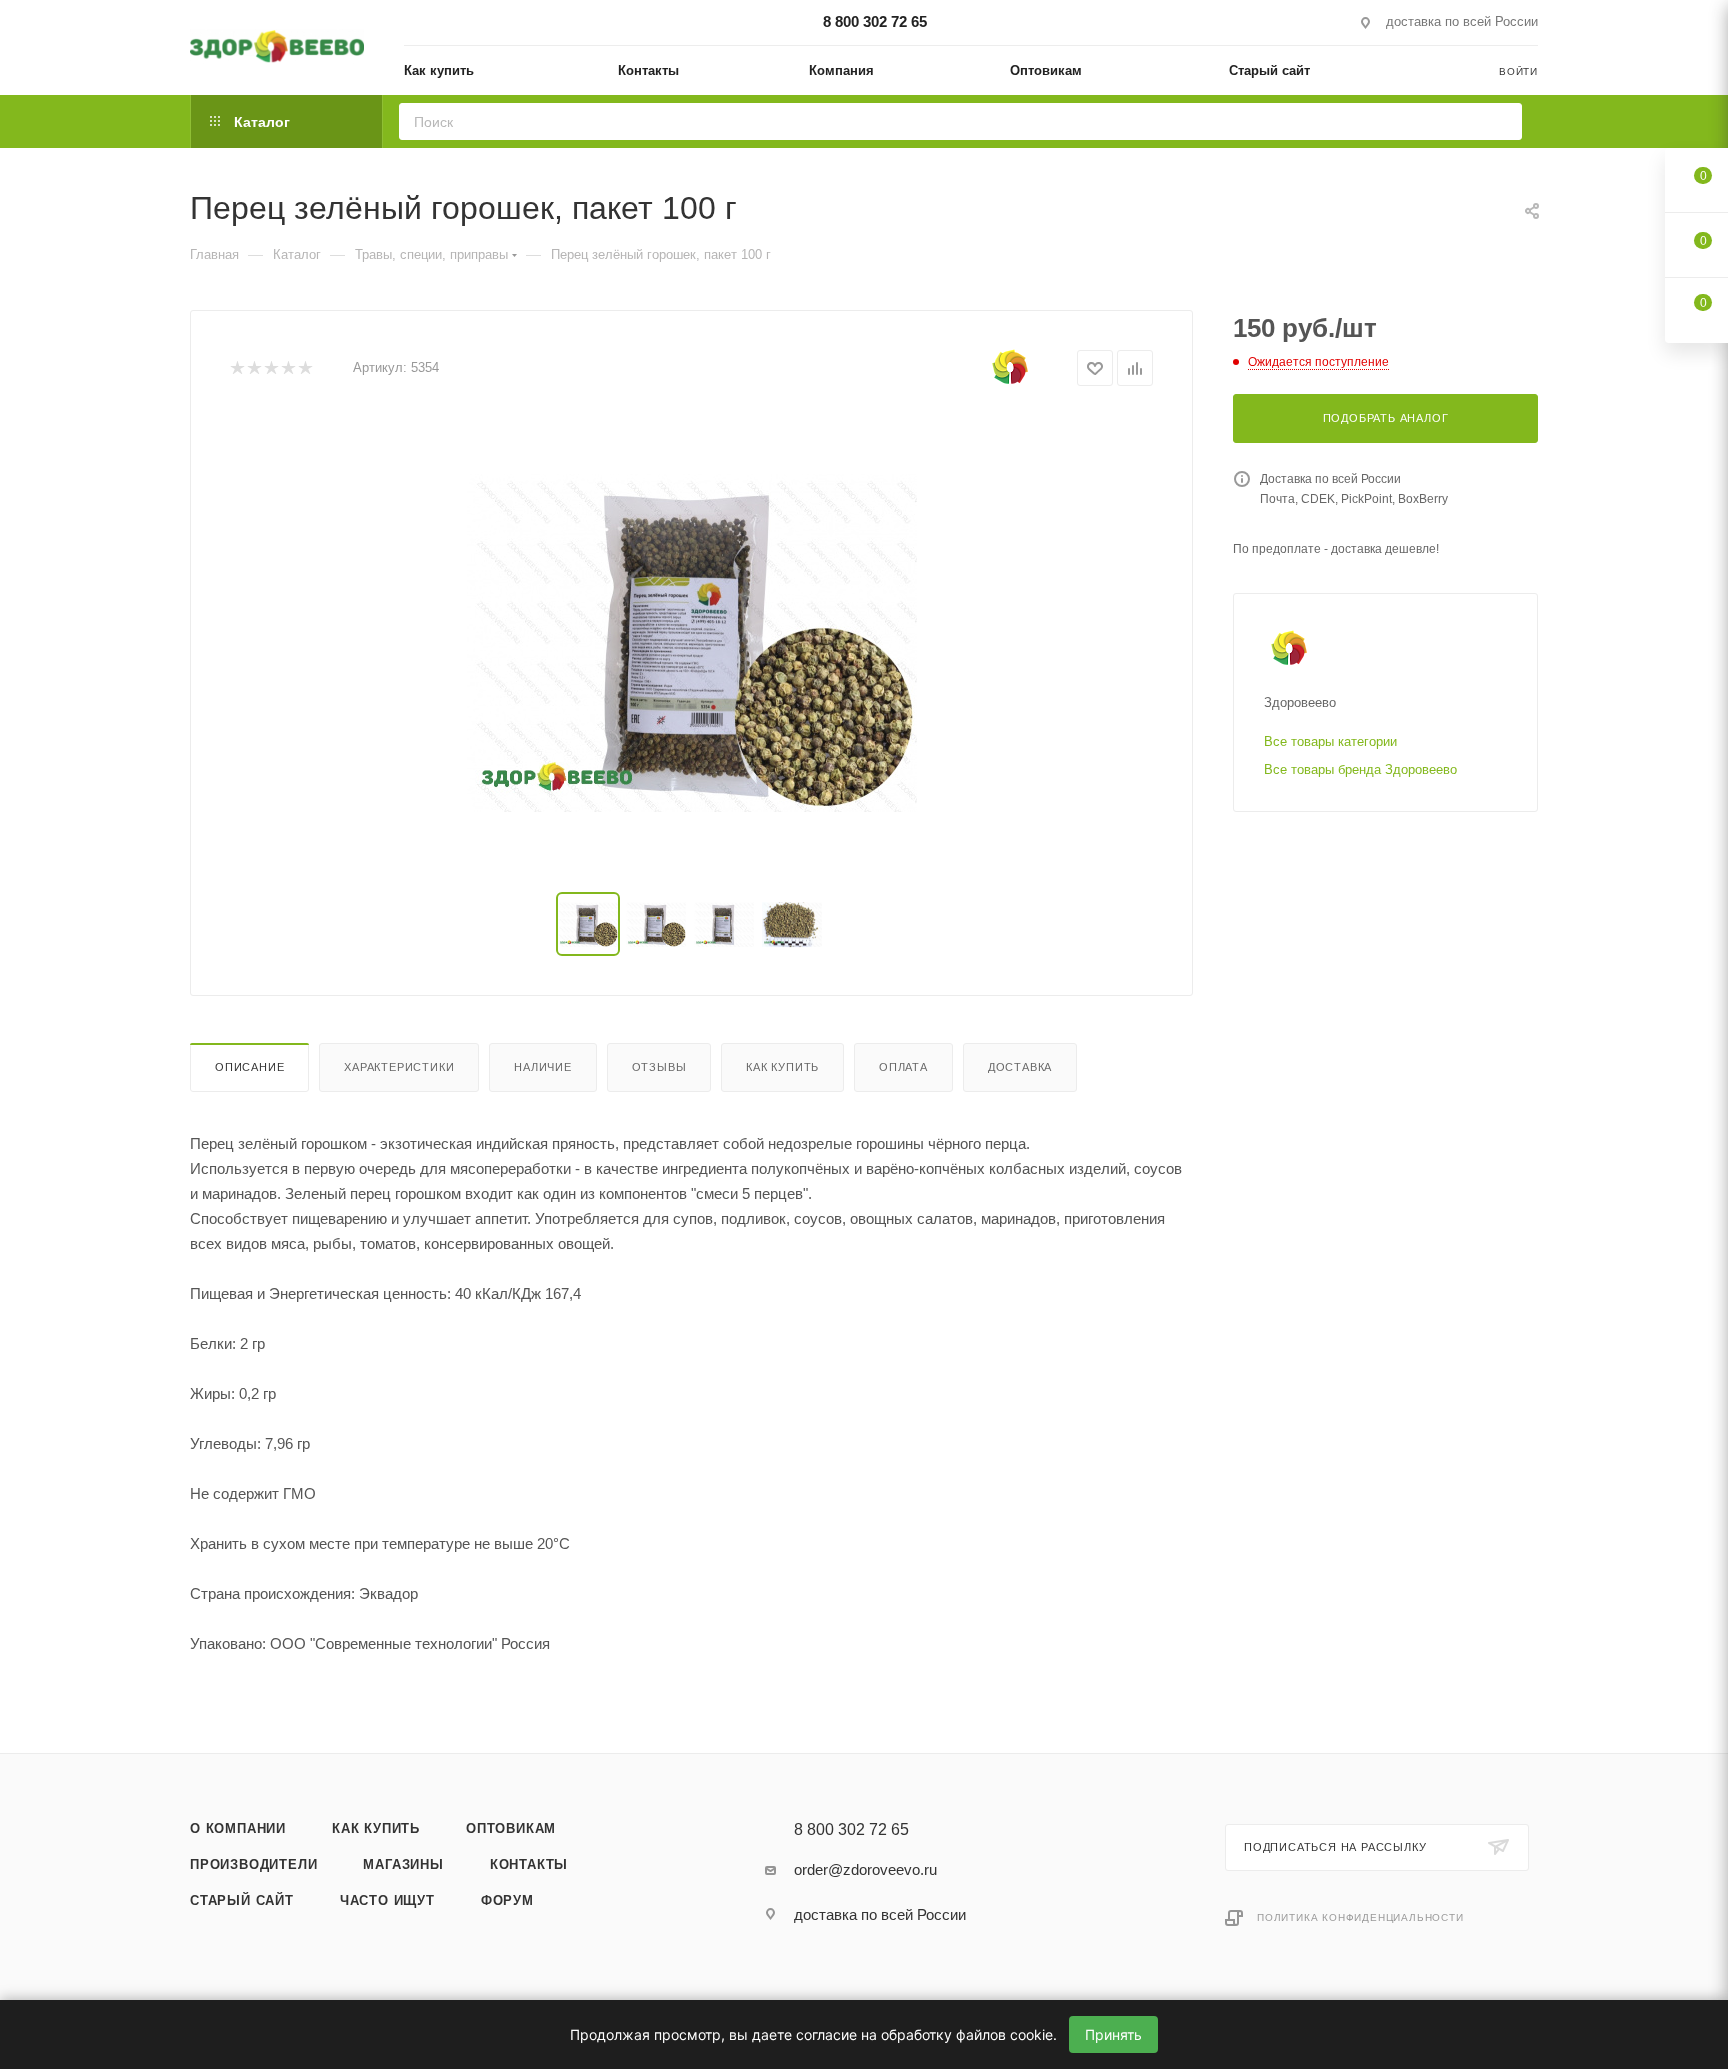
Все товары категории (1330, 741)
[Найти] (1500, 121)
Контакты (529, 1864)
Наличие (543, 1067)
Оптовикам (511, 1828)
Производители (253, 1864)
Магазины (403, 1864)
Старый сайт (242, 1900)
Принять (1113, 2034)
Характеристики (399, 1067)
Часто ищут (387, 1900)
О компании (238, 1828)
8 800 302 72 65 (875, 21)
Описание (249, 1067)
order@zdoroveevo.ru (865, 1869)
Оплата (903, 1067)
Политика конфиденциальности (1360, 1917)
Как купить (782, 1067)
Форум (507, 1900)
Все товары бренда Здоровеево (1360, 769)
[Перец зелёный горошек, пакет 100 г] (692, 643)
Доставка (1020, 1067)
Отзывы (659, 1067)
